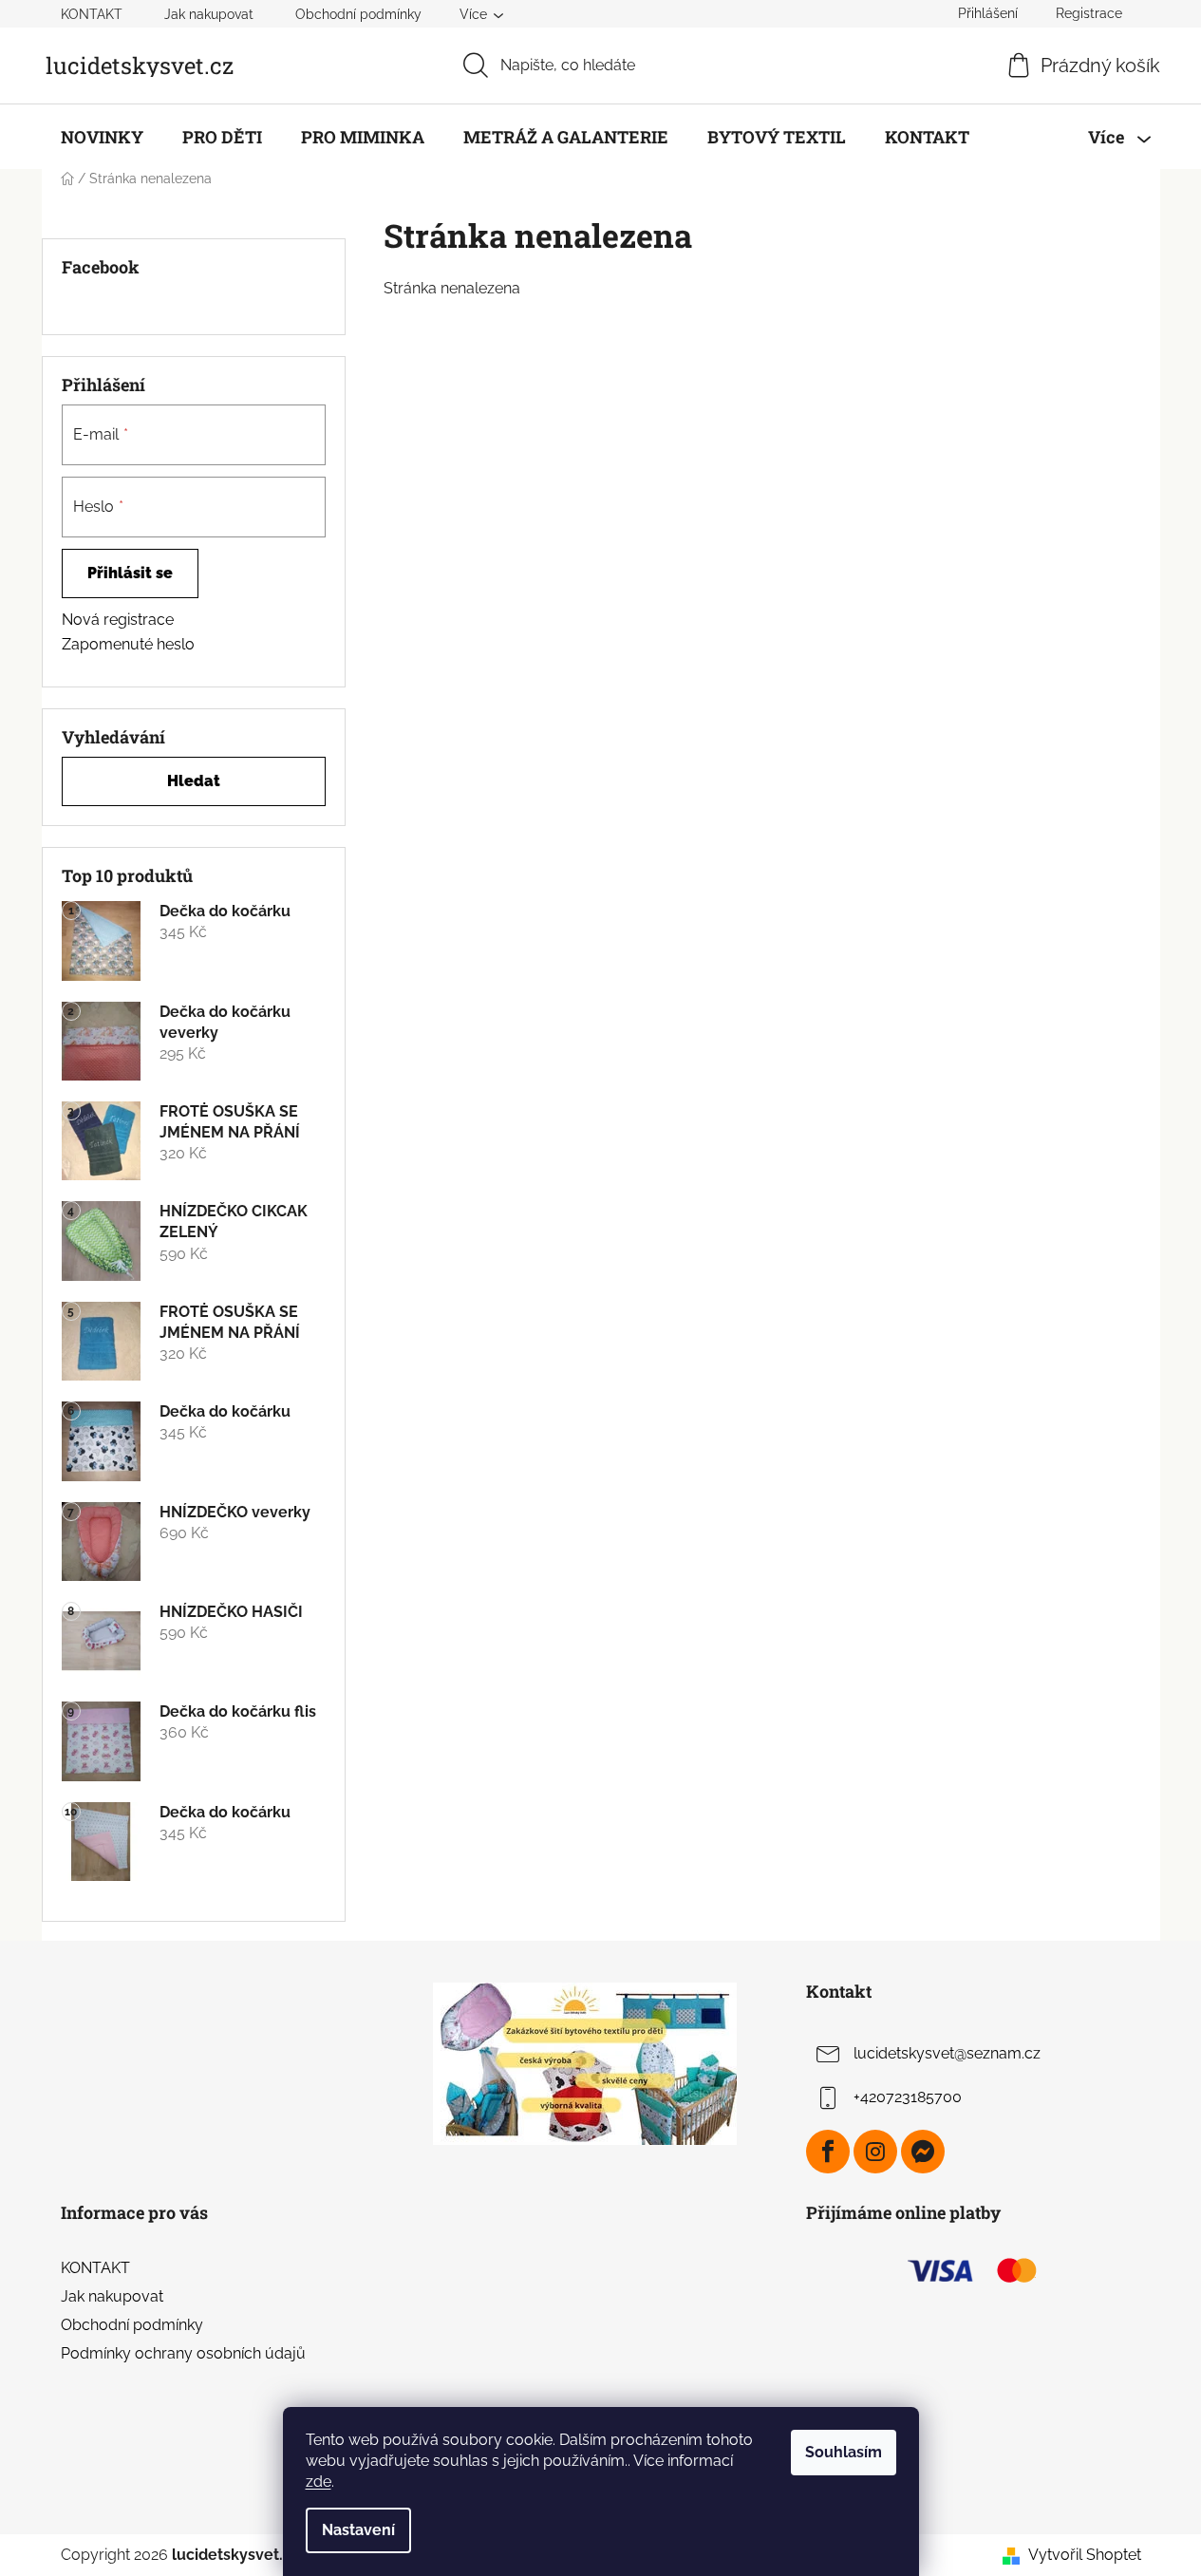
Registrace (1089, 13)
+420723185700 (908, 2097)
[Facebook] (828, 2152)
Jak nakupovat (209, 14)
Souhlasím (844, 2452)
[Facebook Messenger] (923, 2152)
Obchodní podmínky (358, 14)
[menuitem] (102, 137)
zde (319, 2482)
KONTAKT (92, 14)
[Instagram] (875, 2152)
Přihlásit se (130, 573)
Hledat (194, 781)
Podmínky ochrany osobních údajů (183, 2353)
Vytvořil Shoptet (1085, 2555)
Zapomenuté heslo (128, 644)
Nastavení (358, 2530)
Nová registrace (118, 620)
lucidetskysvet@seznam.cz (947, 2053)
